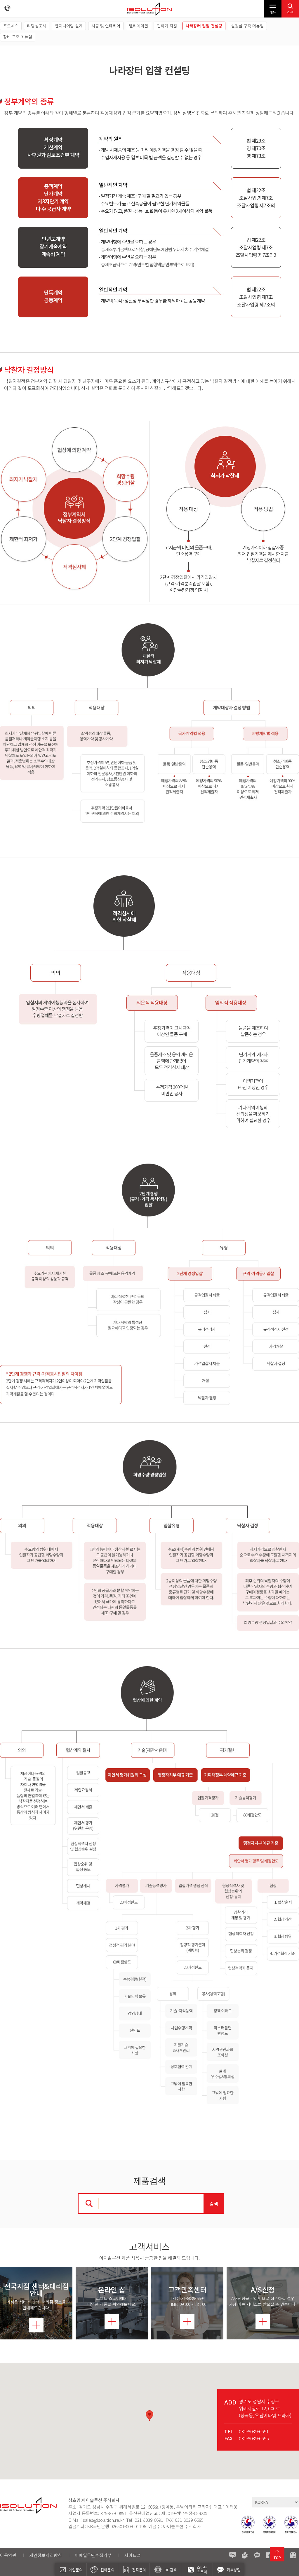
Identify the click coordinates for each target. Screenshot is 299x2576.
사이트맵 (133, 2555)
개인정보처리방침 (46, 2555)
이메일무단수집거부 (93, 2555)
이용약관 (8, 2555)
